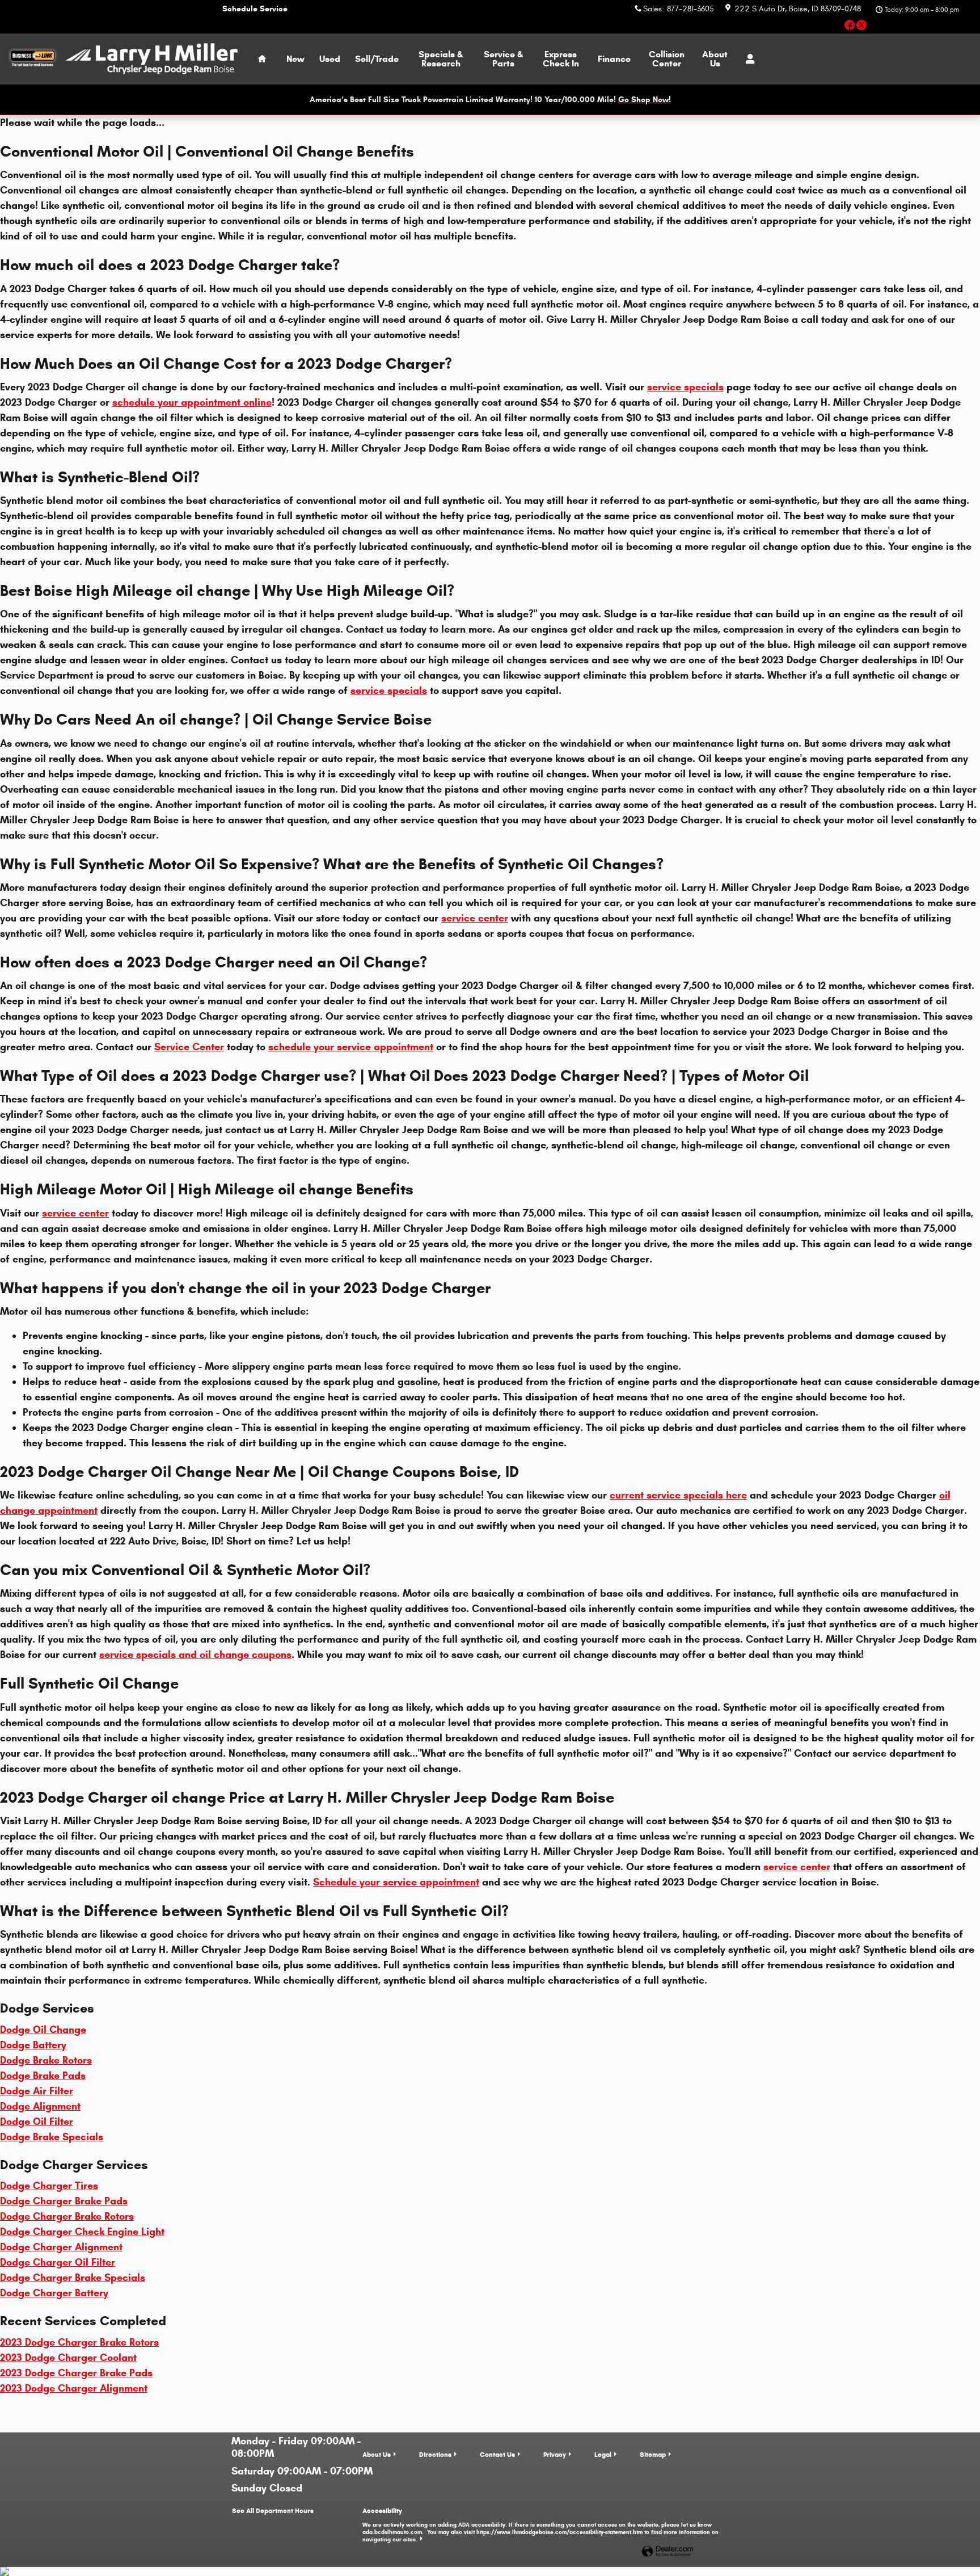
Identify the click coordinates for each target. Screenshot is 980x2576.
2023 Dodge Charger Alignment (74, 2388)
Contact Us (497, 2454)
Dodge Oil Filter (37, 2122)
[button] (850, 27)
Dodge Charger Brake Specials (73, 2278)
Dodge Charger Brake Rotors (67, 2216)
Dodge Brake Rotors (46, 2060)
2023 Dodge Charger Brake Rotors (79, 2342)
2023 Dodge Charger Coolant (68, 2358)
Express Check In (561, 59)
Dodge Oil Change (43, 2030)
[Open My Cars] (747, 59)
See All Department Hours (273, 2510)
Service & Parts (504, 59)
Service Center (189, 1047)
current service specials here (678, 1495)
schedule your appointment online (192, 402)
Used (330, 59)
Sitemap (653, 2454)
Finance (614, 59)
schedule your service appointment (351, 1047)
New (295, 59)
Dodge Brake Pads (43, 2076)
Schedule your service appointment (396, 1882)
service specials (685, 387)
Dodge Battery (33, 2045)
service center (475, 918)
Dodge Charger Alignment (61, 2247)
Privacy (555, 2454)
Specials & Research (441, 59)
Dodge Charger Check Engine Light (82, 2232)
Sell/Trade (377, 59)
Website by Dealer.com (668, 2552)
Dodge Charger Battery (54, 2293)
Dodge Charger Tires (49, 2186)
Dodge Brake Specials (52, 2137)
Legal (603, 2454)
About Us (715, 59)
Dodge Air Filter (37, 2091)
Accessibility (540, 2525)
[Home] (33, 59)
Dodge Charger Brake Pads (64, 2201)
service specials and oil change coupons (195, 1655)
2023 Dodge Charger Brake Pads (76, 2373)
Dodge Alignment (40, 2106)
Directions (435, 2454)
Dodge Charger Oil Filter (58, 2262)
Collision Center (667, 59)
